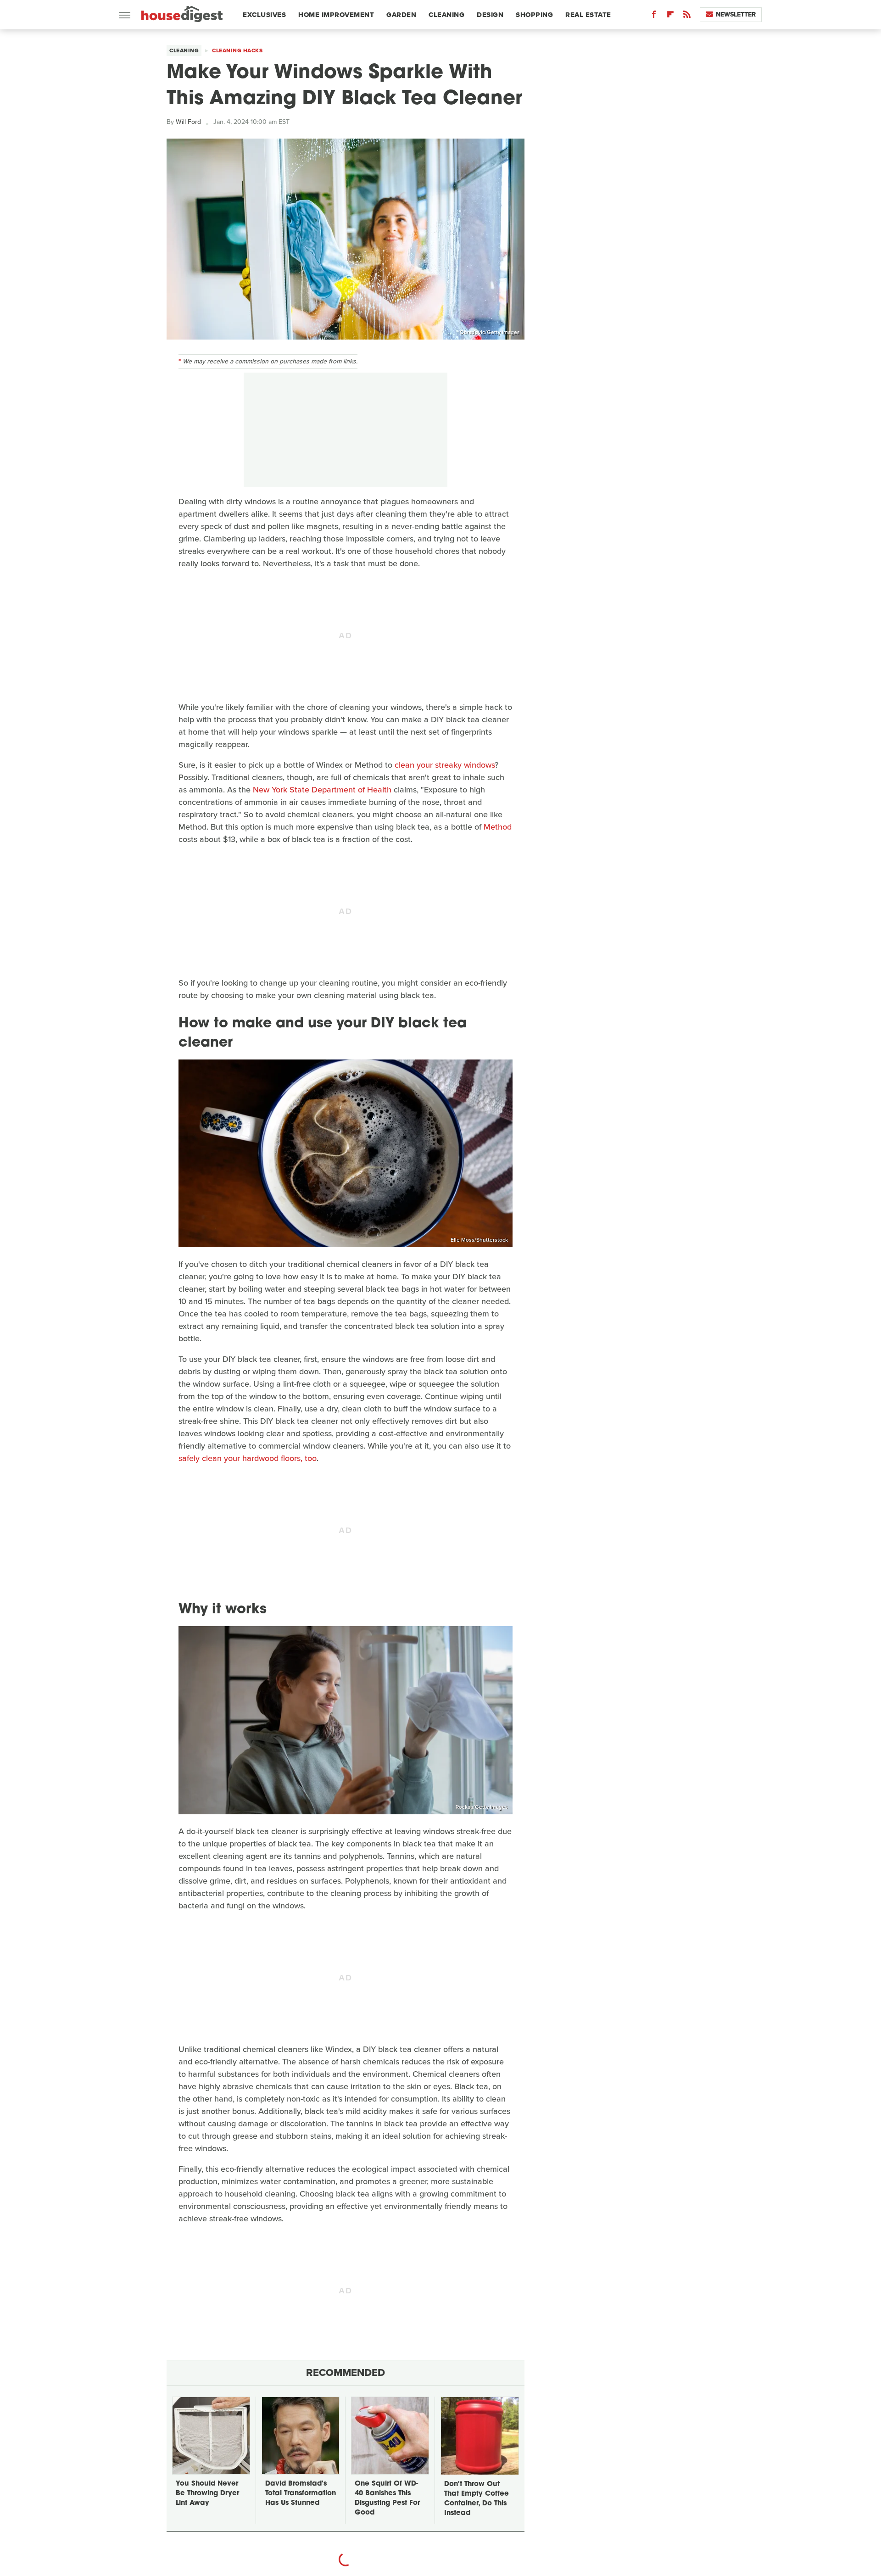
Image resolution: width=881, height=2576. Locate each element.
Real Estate (588, 15)
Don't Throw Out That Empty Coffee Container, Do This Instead (477, 2499)
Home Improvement (336, 15)
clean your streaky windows (445, 765)
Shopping (534, 15)
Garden (401, 15)
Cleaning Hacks (237, 50)
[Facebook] (654, 16)
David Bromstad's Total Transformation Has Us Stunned (301, 2494)
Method (498, 827)
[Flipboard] (670, 16)
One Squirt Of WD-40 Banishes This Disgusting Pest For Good (387, 2498)
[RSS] (687, 16)
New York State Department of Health (322, 790)
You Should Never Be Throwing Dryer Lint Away (207, 2494)
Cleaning (446, 15)
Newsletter (736, 14)
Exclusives (264, 15)
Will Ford (188, 122)
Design (490, 15)
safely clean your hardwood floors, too (248, 1458)
